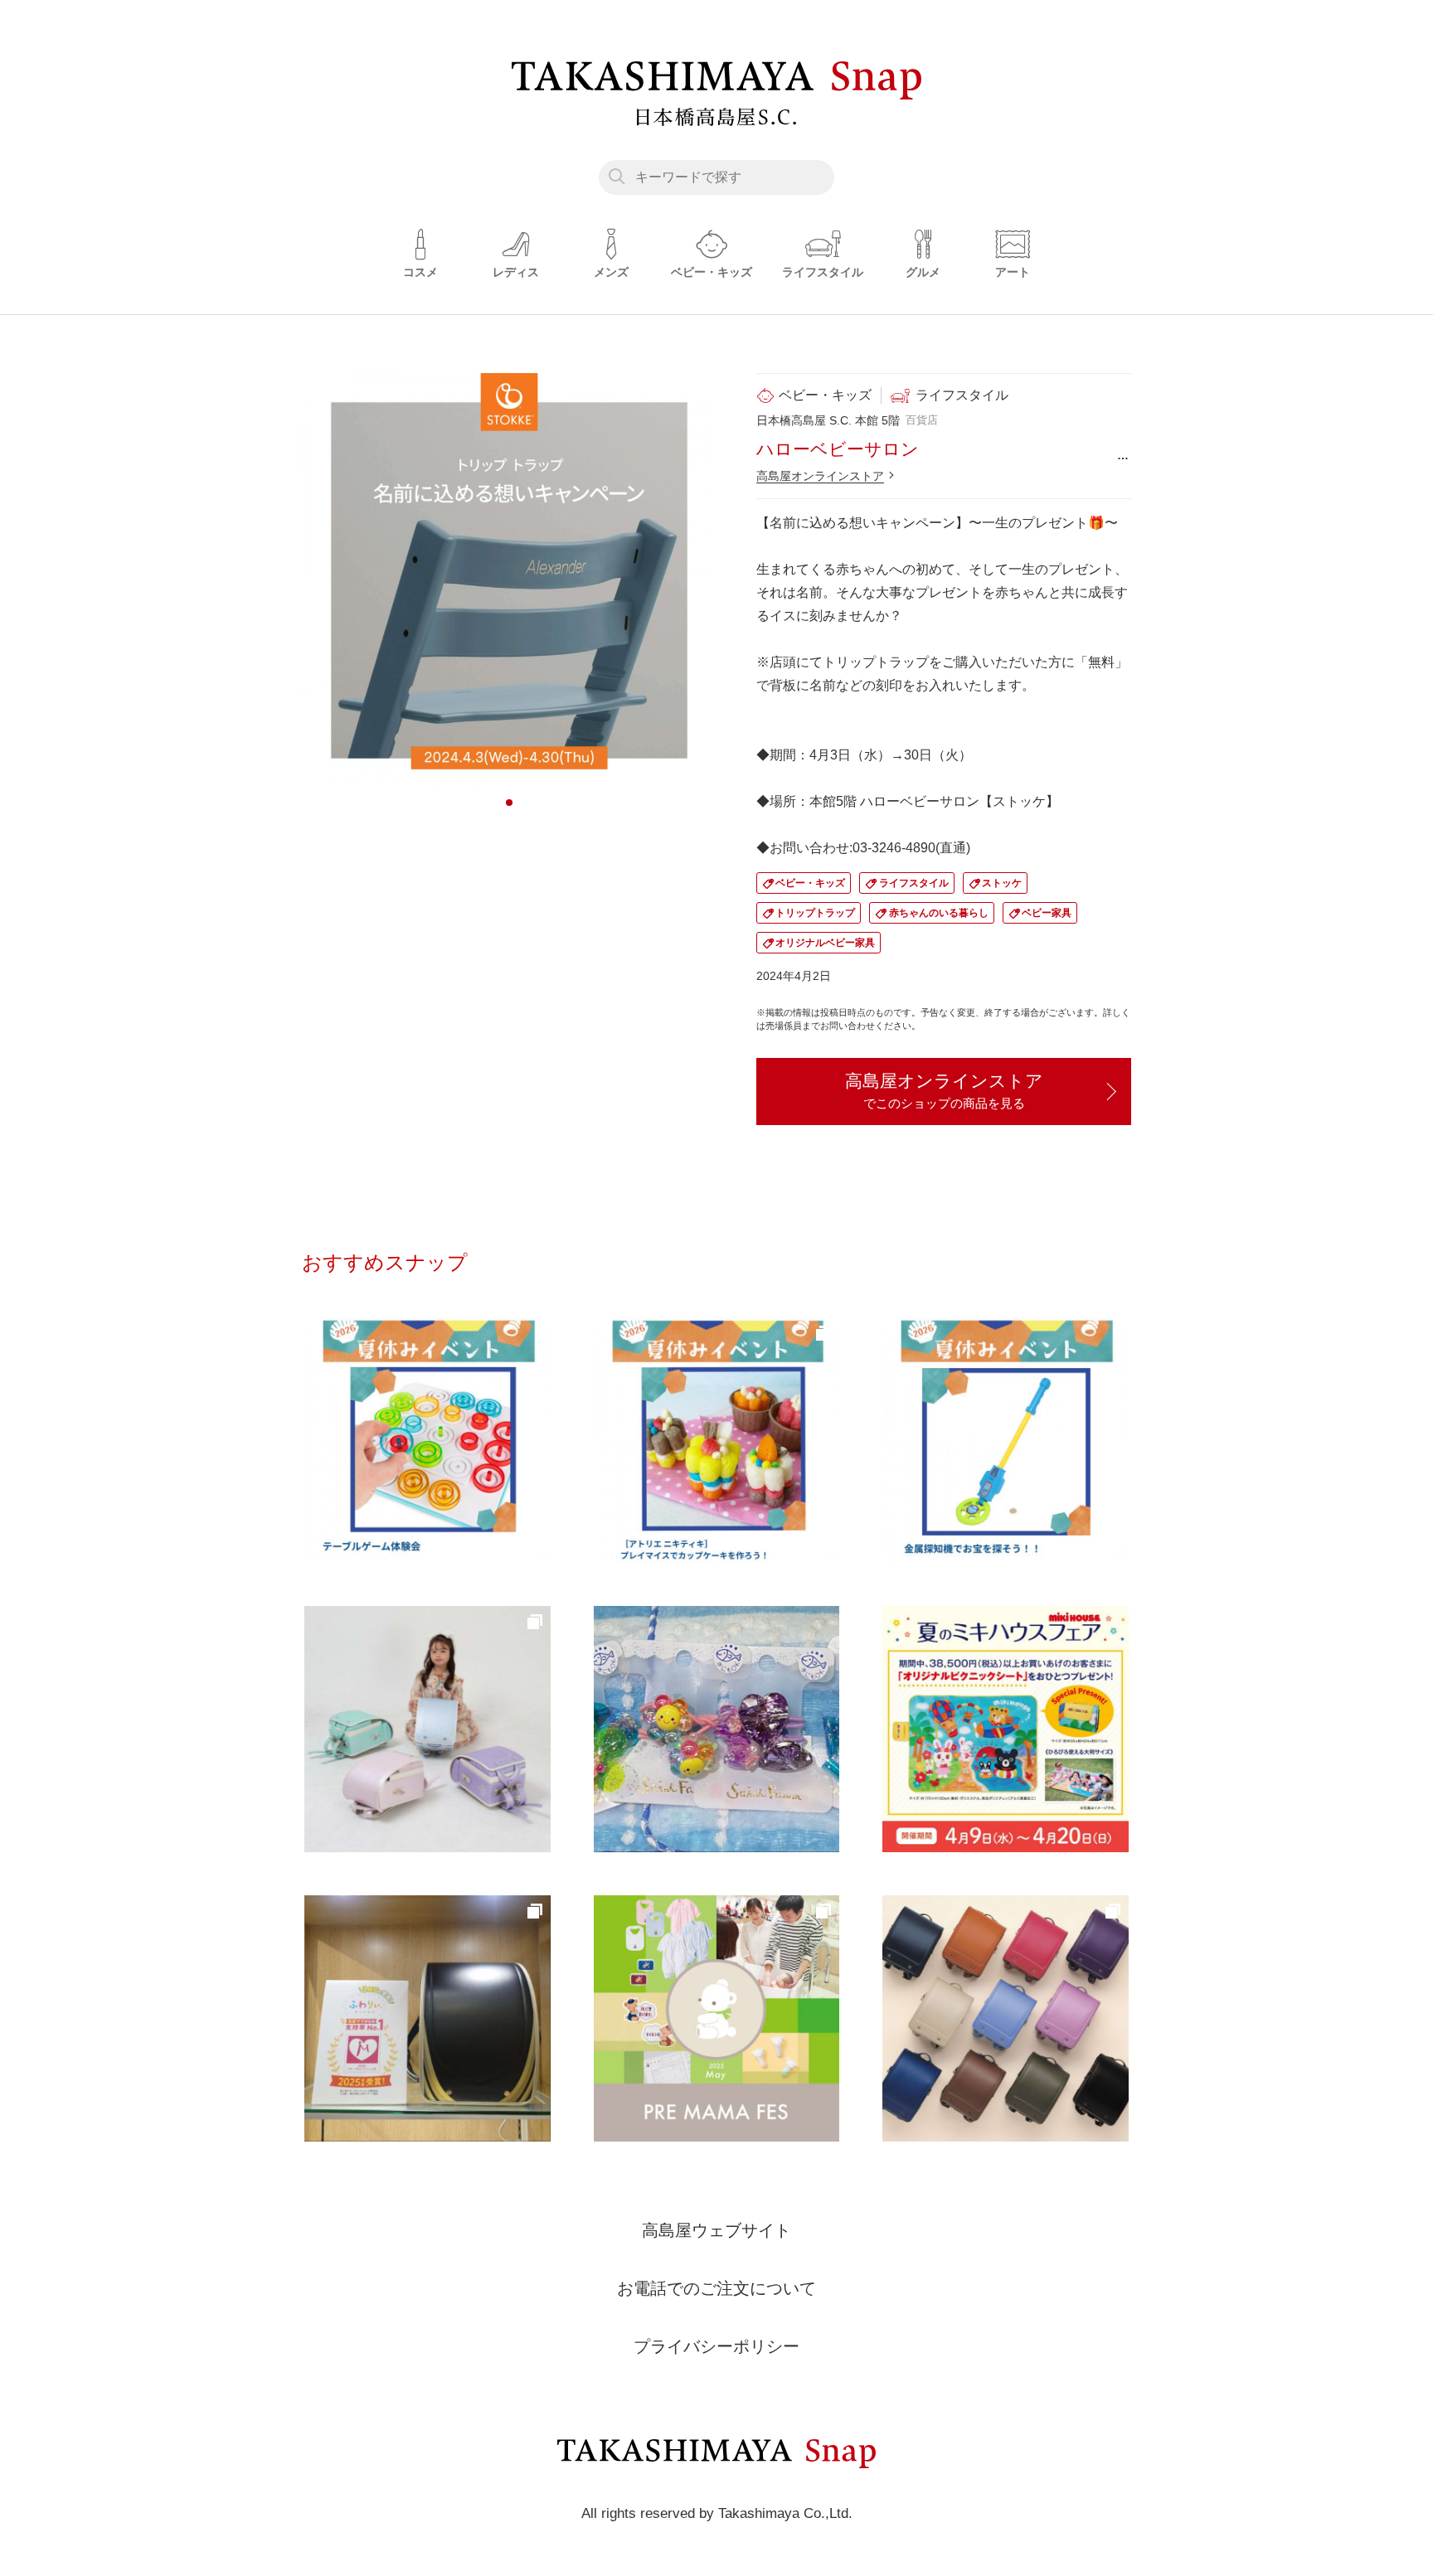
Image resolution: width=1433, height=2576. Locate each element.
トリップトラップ (815, 913)
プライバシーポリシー (716, 2346)
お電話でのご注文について (716, 2288)
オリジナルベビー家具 (825, 943)
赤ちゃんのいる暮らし (939, 913)
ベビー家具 (1047, 913)
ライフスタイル (914, 883)
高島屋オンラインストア (820, 476)
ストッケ (1002, 883)
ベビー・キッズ (810, 883)
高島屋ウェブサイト (716, 2230)
